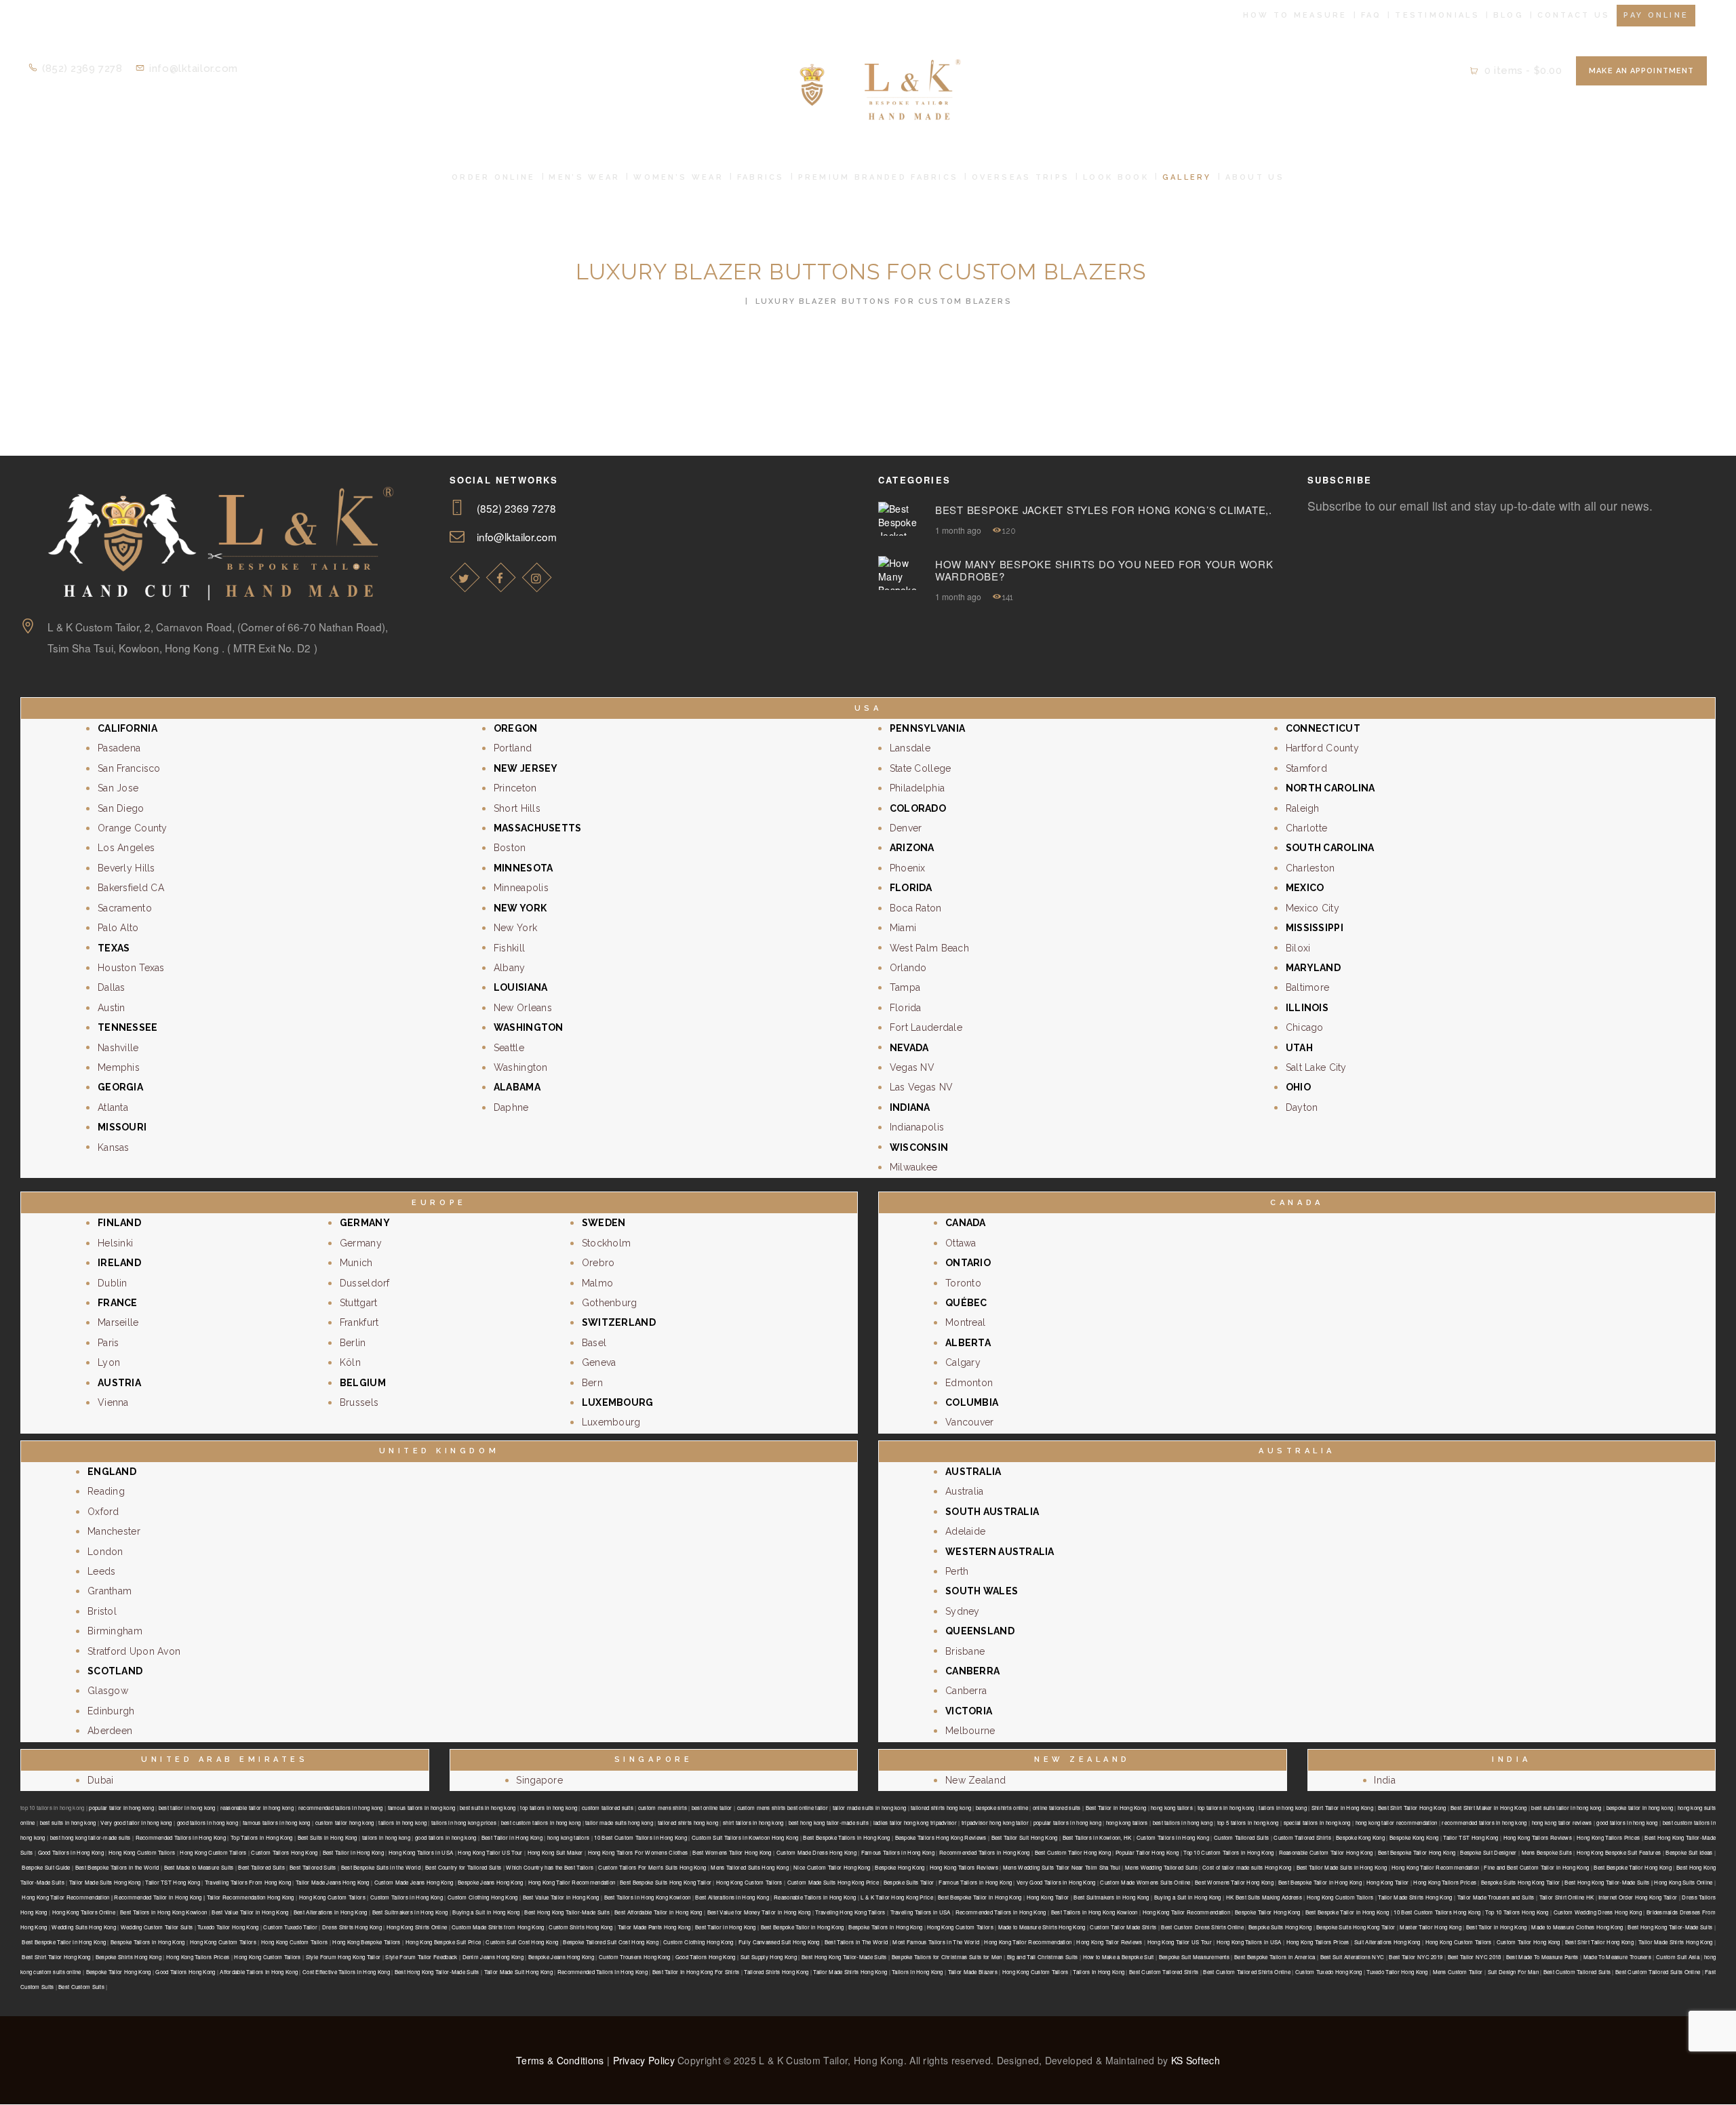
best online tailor (712, 1808)
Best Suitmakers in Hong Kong (1111, 1897)
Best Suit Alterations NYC (1352, 1957)
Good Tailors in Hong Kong (71, 1852)
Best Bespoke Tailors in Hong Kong (846, 1837)
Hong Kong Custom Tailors (142, 1852)
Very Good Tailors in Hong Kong (1056, 1882)
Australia (965, 1491)
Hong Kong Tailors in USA (421, 1852)
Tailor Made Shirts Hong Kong (1415, 1897)
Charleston (1310, 868)
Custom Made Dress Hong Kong (816, 1852)
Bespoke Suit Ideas (1689, 1852)
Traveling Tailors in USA (921, 1912)
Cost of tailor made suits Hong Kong (1247, 1867)
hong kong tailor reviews (1562, 1823)
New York (515, 928)
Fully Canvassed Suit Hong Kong (779, 1942)
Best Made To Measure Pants (1542, 1957)
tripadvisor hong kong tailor (995, 1823)
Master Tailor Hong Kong (1430, 1927)
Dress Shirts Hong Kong (352, 1927)
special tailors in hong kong (1317, 1823)
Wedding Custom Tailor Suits (157, 1927)
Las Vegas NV (921, 1087)
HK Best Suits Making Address (1264, 1897)
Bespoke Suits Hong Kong (1280, 1927)
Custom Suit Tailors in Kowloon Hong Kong (745, 1837)
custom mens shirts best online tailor (783, 1808)
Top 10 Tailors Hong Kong (1517, 1912)
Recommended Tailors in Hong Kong (181, 1837)
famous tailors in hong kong (422, 1808)
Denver (906, 828)
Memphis (119, 1067)
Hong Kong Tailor (1388, 1882)
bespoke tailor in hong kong (1640, 1808)
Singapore (539, 1780)
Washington (521, 1067)
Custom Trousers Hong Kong (634, 1957)
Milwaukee (914, 1167)
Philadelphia (917, 788)
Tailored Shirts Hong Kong (776, 1972)
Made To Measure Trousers (1617, 1957)
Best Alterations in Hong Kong (732, 1897)
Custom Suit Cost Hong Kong (522, 1942)
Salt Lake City (1316, 1067)
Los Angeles (126, 848)
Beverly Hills (126, 868)
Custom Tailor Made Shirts (1123, 1927)
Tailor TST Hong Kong (1471, 1837)
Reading (106, 1491)
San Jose (118, 788)
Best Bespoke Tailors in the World (117, 1867)
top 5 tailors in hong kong (1248, 1823)
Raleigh (1303, 808)
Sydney (963, 1611)
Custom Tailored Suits (1241, 1837)
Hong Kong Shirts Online (417, 1927)
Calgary (963, 1362)
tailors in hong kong (1283, 1808)
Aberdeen (110, 1731)
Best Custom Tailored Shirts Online (1247, 1972)
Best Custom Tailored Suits (1577, 1972)
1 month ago (958, 530)
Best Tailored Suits (261, 1867)
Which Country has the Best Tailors (550, 1867)
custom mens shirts (663, 1808)
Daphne (511, 1107)
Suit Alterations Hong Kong (1387, 1942)
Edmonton (969, 1383)
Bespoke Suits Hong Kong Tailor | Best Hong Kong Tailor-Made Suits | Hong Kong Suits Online (1597, 1882)
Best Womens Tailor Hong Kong (732, 1852)
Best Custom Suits (81, 1987)
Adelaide (965, 1531)
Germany (361, 1243)
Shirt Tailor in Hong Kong (1342, 1808)
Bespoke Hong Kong (900, 1867)
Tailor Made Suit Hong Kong (518, 1972)
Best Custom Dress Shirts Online (1202, 1927)
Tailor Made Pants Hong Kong (654, 1927)
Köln (350, 1362)
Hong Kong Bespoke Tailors (366, 1942)
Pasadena (119, 748)
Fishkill (509, 948)
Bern (592, 1383)
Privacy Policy (644, 2060)
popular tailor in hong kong (121, 1808)
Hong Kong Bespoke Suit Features (1619, 1852)
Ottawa (961, 1243)
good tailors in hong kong (208, 1823)
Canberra (966, 1691)
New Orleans (523, 1008)
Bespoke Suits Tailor (909, 1882)
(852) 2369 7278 (517, 508)
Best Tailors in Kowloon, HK (1097, 1837)
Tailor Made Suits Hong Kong (105, 1882)
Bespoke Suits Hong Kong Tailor (1356, 1927)
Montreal (965, 1322)
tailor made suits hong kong (619, 1823)
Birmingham (115, 1631)
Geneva (599, 1362)
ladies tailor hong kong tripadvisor (915, 1823)
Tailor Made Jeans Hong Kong (333, 1882)
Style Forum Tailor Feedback (421, 1957)
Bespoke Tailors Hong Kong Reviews (941, 1837)
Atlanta (113, 1107)
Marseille (118, 1322)
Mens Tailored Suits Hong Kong (750, 1867)
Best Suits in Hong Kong (328, 1837)
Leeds (101, 1571)
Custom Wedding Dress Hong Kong (1598, 1912)
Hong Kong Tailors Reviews (1538, 1837)
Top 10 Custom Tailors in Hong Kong (1228, 1852)
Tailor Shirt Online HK (1567, 1897)
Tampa (905, 987)
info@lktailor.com (517, 536)
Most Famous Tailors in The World (936, 1942)
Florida (906, 1008)
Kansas (114, 1147)
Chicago (1305, 1027)
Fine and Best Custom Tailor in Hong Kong (1536, 1867)
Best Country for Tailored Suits (463, 1867)
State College (921, 768)
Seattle (509, 1048)
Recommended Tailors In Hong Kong (603, 1972)
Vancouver (970, 1422)
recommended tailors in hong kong (341, 1808)
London (105, 1552)
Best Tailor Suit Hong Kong (1025, 1837)
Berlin (353, 1343)
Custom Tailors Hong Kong (284, 1852)
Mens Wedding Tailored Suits (1161, 1867)
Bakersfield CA (131, 888)
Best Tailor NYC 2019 (1416, 1957)
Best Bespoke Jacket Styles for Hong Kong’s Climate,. (1104, 510)
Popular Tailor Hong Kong (1147, 1852)
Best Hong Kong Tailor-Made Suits (567, 1912)
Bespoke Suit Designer (1488, 1852)
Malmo (597, 1283)
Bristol (102, 1611)
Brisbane (965, 1651)
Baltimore (1308, 987)
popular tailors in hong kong (1067, 1823)
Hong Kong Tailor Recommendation (1435, 1867)
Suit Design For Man (1513, 1972)
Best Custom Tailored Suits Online (1658, 1972)
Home (725, 301)
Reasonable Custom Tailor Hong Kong (1326, 1852)
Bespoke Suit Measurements (1194, 1957)
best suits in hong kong (488, 1808)
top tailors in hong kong (549, 1808)
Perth (957, 1571)
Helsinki (115, 1243)
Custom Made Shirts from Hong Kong (498, 1927)
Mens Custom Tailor (1458, 1972)
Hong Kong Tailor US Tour (490, 1852)
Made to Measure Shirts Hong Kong (1042, 1927)
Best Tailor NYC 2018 (1475, 1957)
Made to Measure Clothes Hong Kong (1577, 1927)
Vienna (113, 1402)
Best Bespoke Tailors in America (1275, 1957)
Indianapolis (917, 1127)
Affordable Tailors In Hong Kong (259, 1972)
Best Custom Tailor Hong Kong (1073, 1852)
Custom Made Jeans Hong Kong (414, 1882)
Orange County (133, 828)
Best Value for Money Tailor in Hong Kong (759, 1912)
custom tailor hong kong (345, 1823)
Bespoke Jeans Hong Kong (491, 1882)
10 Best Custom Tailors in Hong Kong (640, 1837)
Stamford (1306, 768)
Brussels (359, 1402)
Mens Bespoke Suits (1547, 1852)
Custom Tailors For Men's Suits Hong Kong (652, 1867)
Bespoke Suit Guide (46, 1867)
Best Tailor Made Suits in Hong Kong (1342, 1867)
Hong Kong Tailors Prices (1608, 1837)
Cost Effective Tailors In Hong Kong (346, 1972)
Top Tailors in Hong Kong (261, 1837)
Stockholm (607, 1243)
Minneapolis (521, 888)
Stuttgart (359, 1303)
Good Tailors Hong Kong (706, 1957)
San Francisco (129, 768)
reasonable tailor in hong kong (257, 1808)
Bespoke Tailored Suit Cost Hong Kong (611, 1942)
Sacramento (125, 908)
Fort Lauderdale (926, 1027)
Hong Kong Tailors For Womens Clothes (638, 1852)
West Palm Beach (929, 948)
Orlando (908, 968)
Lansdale (910, 748)
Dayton (1302, 1107)
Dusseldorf (365, 1283)
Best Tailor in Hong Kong (1116, 1808)
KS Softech (1196, 2060)
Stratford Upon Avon (134, 1651)
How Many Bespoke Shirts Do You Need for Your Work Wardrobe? (1104, 570)
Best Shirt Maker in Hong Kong (1488, 1808)
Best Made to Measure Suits (199, 1867)
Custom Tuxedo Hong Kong (1328, 1972)
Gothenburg (610, 1303)
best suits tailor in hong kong (1566, 1808)
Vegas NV (912, 1067)
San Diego (121, 808)
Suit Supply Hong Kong (769, 1957)
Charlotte (1307, 828)
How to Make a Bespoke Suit (1119, 1957)
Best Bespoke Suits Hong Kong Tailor (666, 1882)
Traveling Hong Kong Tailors (850, 1912)
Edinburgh (111, 1711)
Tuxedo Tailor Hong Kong (228, 1927)
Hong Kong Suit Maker (555, 1852)
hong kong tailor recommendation (1397, 1823)
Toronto (963, 1283)
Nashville (118, 1048)
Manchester (114, 1531)
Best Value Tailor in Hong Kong (561, 1897)
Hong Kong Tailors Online (84, 1912)
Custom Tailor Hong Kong (1528, 1942)
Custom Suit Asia (1678, 1957)
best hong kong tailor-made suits (829, 1823)
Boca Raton (916, 908)
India (1384, 1780)
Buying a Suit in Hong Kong (1188, 1897)
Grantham (110, 1591)
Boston (510, 848)
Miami (903, 928)
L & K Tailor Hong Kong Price (897, 1897)
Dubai (100, 1780)
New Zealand (975, 1780)
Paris (108, 1343)
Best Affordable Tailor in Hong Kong (658, 1912)
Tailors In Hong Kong (918, 1972)
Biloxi (1298, 948)
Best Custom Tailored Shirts (1164, 1972)
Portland (513, 748)
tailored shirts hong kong (941, 1808)
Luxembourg (611, 1422)
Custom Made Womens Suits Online (1145, 1882)
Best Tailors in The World (856, 1942)
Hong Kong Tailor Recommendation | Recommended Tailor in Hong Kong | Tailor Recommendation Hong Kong (158, 1897)
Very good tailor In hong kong (136, 1823)
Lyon (109, 1362)
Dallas (112, 987)
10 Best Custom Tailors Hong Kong (1437, 1912)
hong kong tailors (1172, 1808)
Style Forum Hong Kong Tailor (343, 1957)
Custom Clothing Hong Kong (482, 1897)
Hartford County (1322, 748)
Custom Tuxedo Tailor (290, 1927)
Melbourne (970, 1731)
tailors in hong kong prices (464, 1823)
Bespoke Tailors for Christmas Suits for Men (947, 1957)
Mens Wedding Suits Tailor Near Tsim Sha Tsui (1062, 1867)
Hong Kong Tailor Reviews (1109, 1942)
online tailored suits (1057, 1808)
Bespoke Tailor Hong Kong (1267, 1912)
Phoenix (908, 868)
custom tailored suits (608, 1808)
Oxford (103, 1512)
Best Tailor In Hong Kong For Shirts (696, 1972)
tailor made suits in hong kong (869, 1808)
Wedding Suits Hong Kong (83, 1927)
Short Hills (517, 808)
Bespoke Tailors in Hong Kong (885, 1927)
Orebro (598, 1263)
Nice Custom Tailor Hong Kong (832, 1867)
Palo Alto (118, 928)
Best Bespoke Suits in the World (381, 1867)
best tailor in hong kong (187, 1808)
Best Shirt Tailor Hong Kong (1412, 1808)
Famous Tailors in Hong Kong (898, 1852)
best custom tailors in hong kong (541, 1823)
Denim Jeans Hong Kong (493, 1957)
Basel (594, 1343)
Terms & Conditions (560, 2060)
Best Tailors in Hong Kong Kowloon (648, 1897)
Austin (112, 1008)
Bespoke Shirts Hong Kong (129, 1957)
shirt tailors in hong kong (753, 1823)
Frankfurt (359, 1322)
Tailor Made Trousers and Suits (1496, 1897)
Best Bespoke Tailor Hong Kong (1417, 1852)
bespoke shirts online (1002, 1808)
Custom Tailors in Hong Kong (1173, 1837)
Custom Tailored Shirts (1302, 1837)
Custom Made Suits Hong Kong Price (833, 1882)
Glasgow (108, 1691)
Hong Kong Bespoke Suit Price (443, 1942)
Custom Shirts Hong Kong (580, 1927)
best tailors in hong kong (1183, 1823)
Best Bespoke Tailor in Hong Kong (1320, 1882)
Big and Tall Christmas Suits (1042, 1957)
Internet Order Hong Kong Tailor (1638, 1897)
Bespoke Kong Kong (1360, 1837)
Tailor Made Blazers (973, 1972)
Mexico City (1313, 908)
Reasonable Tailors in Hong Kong (815, 1897)
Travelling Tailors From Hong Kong (248, 1882)
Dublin (113, 1283)
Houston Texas (131, 968)
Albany (510, 968)
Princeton (515, 788)
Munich (356, 1263)
